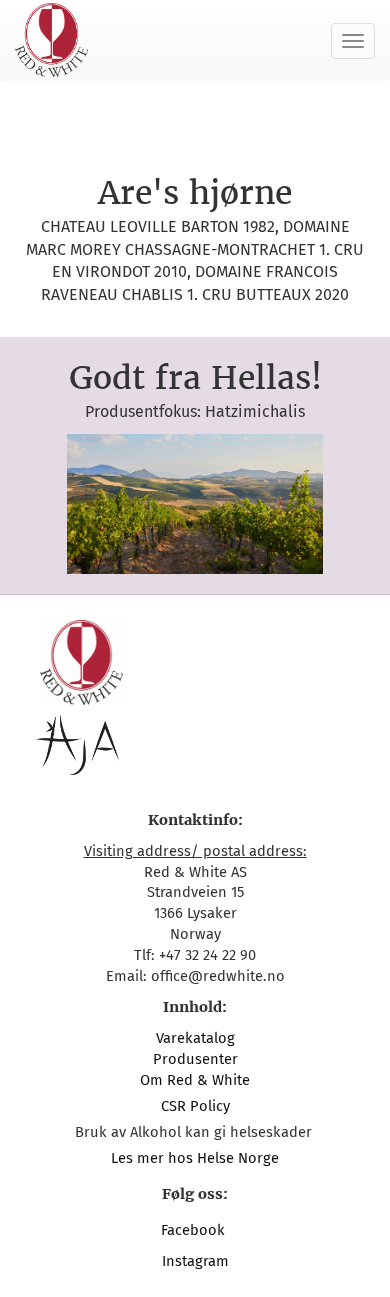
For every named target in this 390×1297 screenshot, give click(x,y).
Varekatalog (195, 1038)
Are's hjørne (195, 193)
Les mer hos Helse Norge (195, 1158)
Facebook (195, 1230)
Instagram (195, 1261)
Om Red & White (195, 1080)
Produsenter (195, 1059)
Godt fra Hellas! (195, 378)
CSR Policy (195, 1106)
